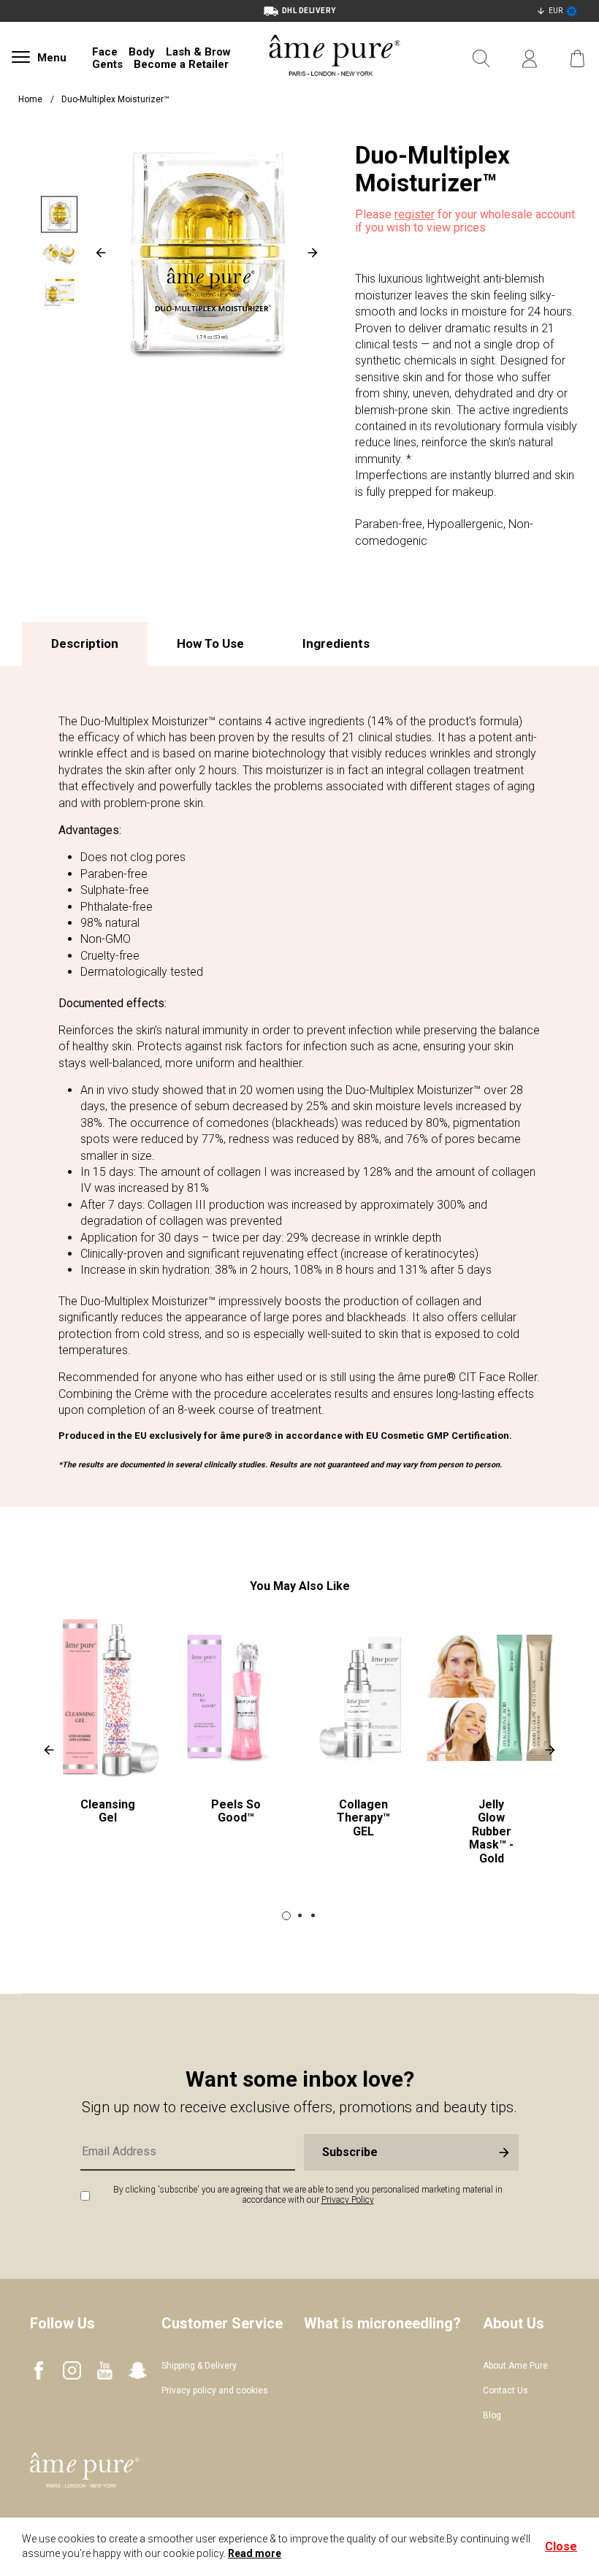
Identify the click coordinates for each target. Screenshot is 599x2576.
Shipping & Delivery (199, 2366)
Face (105, 52)
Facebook (39, 2370)
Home (30, 99)
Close (561, 2546)
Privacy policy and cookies (215, 2390)
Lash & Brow (198, 52)
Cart (578, 59)
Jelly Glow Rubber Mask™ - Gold (491, 1831)
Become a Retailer (181, 64)
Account (530, 59)
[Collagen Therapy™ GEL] (363, 1698)
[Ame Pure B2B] (335, 93)
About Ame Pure (515, 2366)
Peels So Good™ (236, 1811)
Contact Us (505, 2390)
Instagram (72, 2370)
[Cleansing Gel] (108, 1698)
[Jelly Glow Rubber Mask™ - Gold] (491, 1698)
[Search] (481, 59)
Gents (107, 64)
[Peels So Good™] (236, 1698)
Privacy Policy (348, 2200)
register (415, 214)
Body (142, 52)
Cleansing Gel (108, 1811)
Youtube (105, 2370)
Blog (492, 2415)
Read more (255, 2553)
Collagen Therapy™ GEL (363, 1818)
